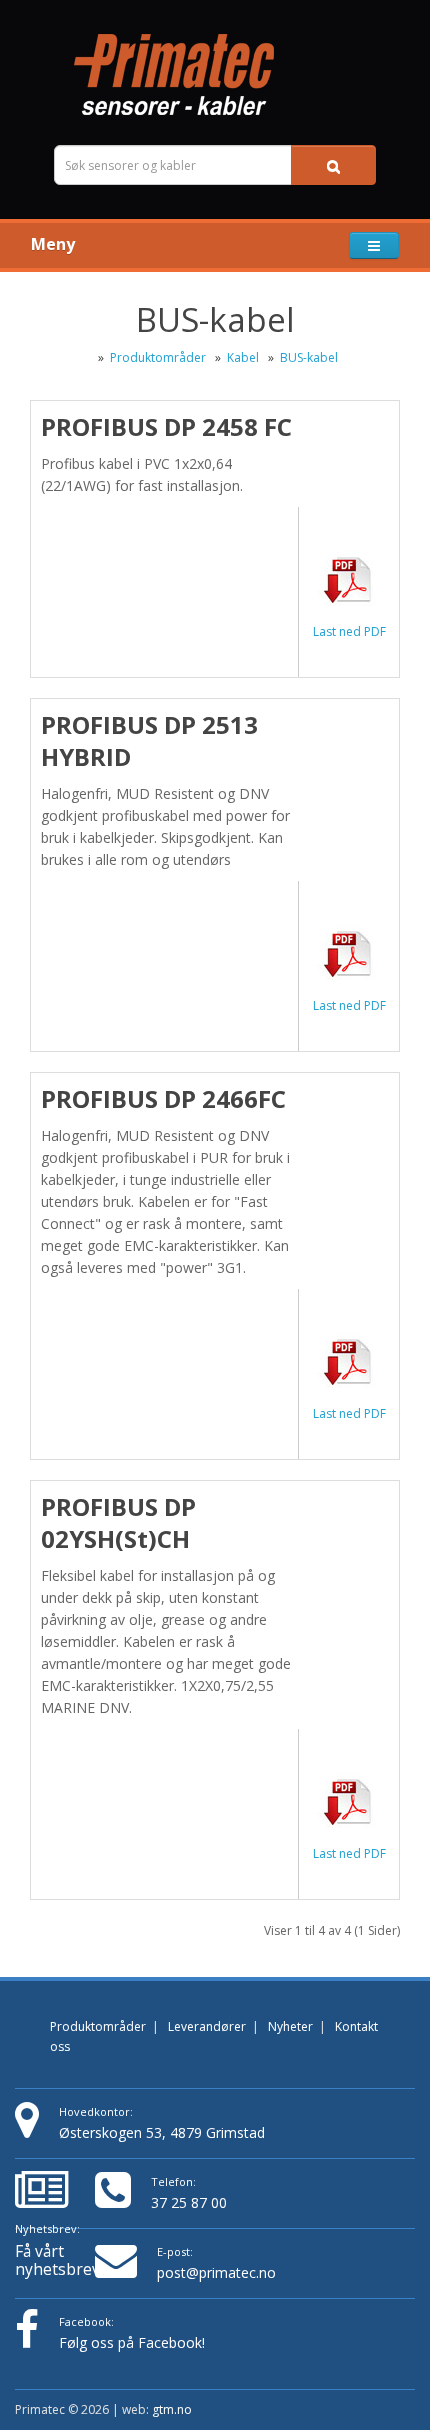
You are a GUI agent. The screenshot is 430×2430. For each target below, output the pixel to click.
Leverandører (207, 2026)
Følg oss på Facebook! (132, 2342)
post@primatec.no (216, 2272)
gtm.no (172, 2409)
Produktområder (158, 357)
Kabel (244, 357)
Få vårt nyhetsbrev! (55, 2250)
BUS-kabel (309, 357)
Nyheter (290, 2026)
